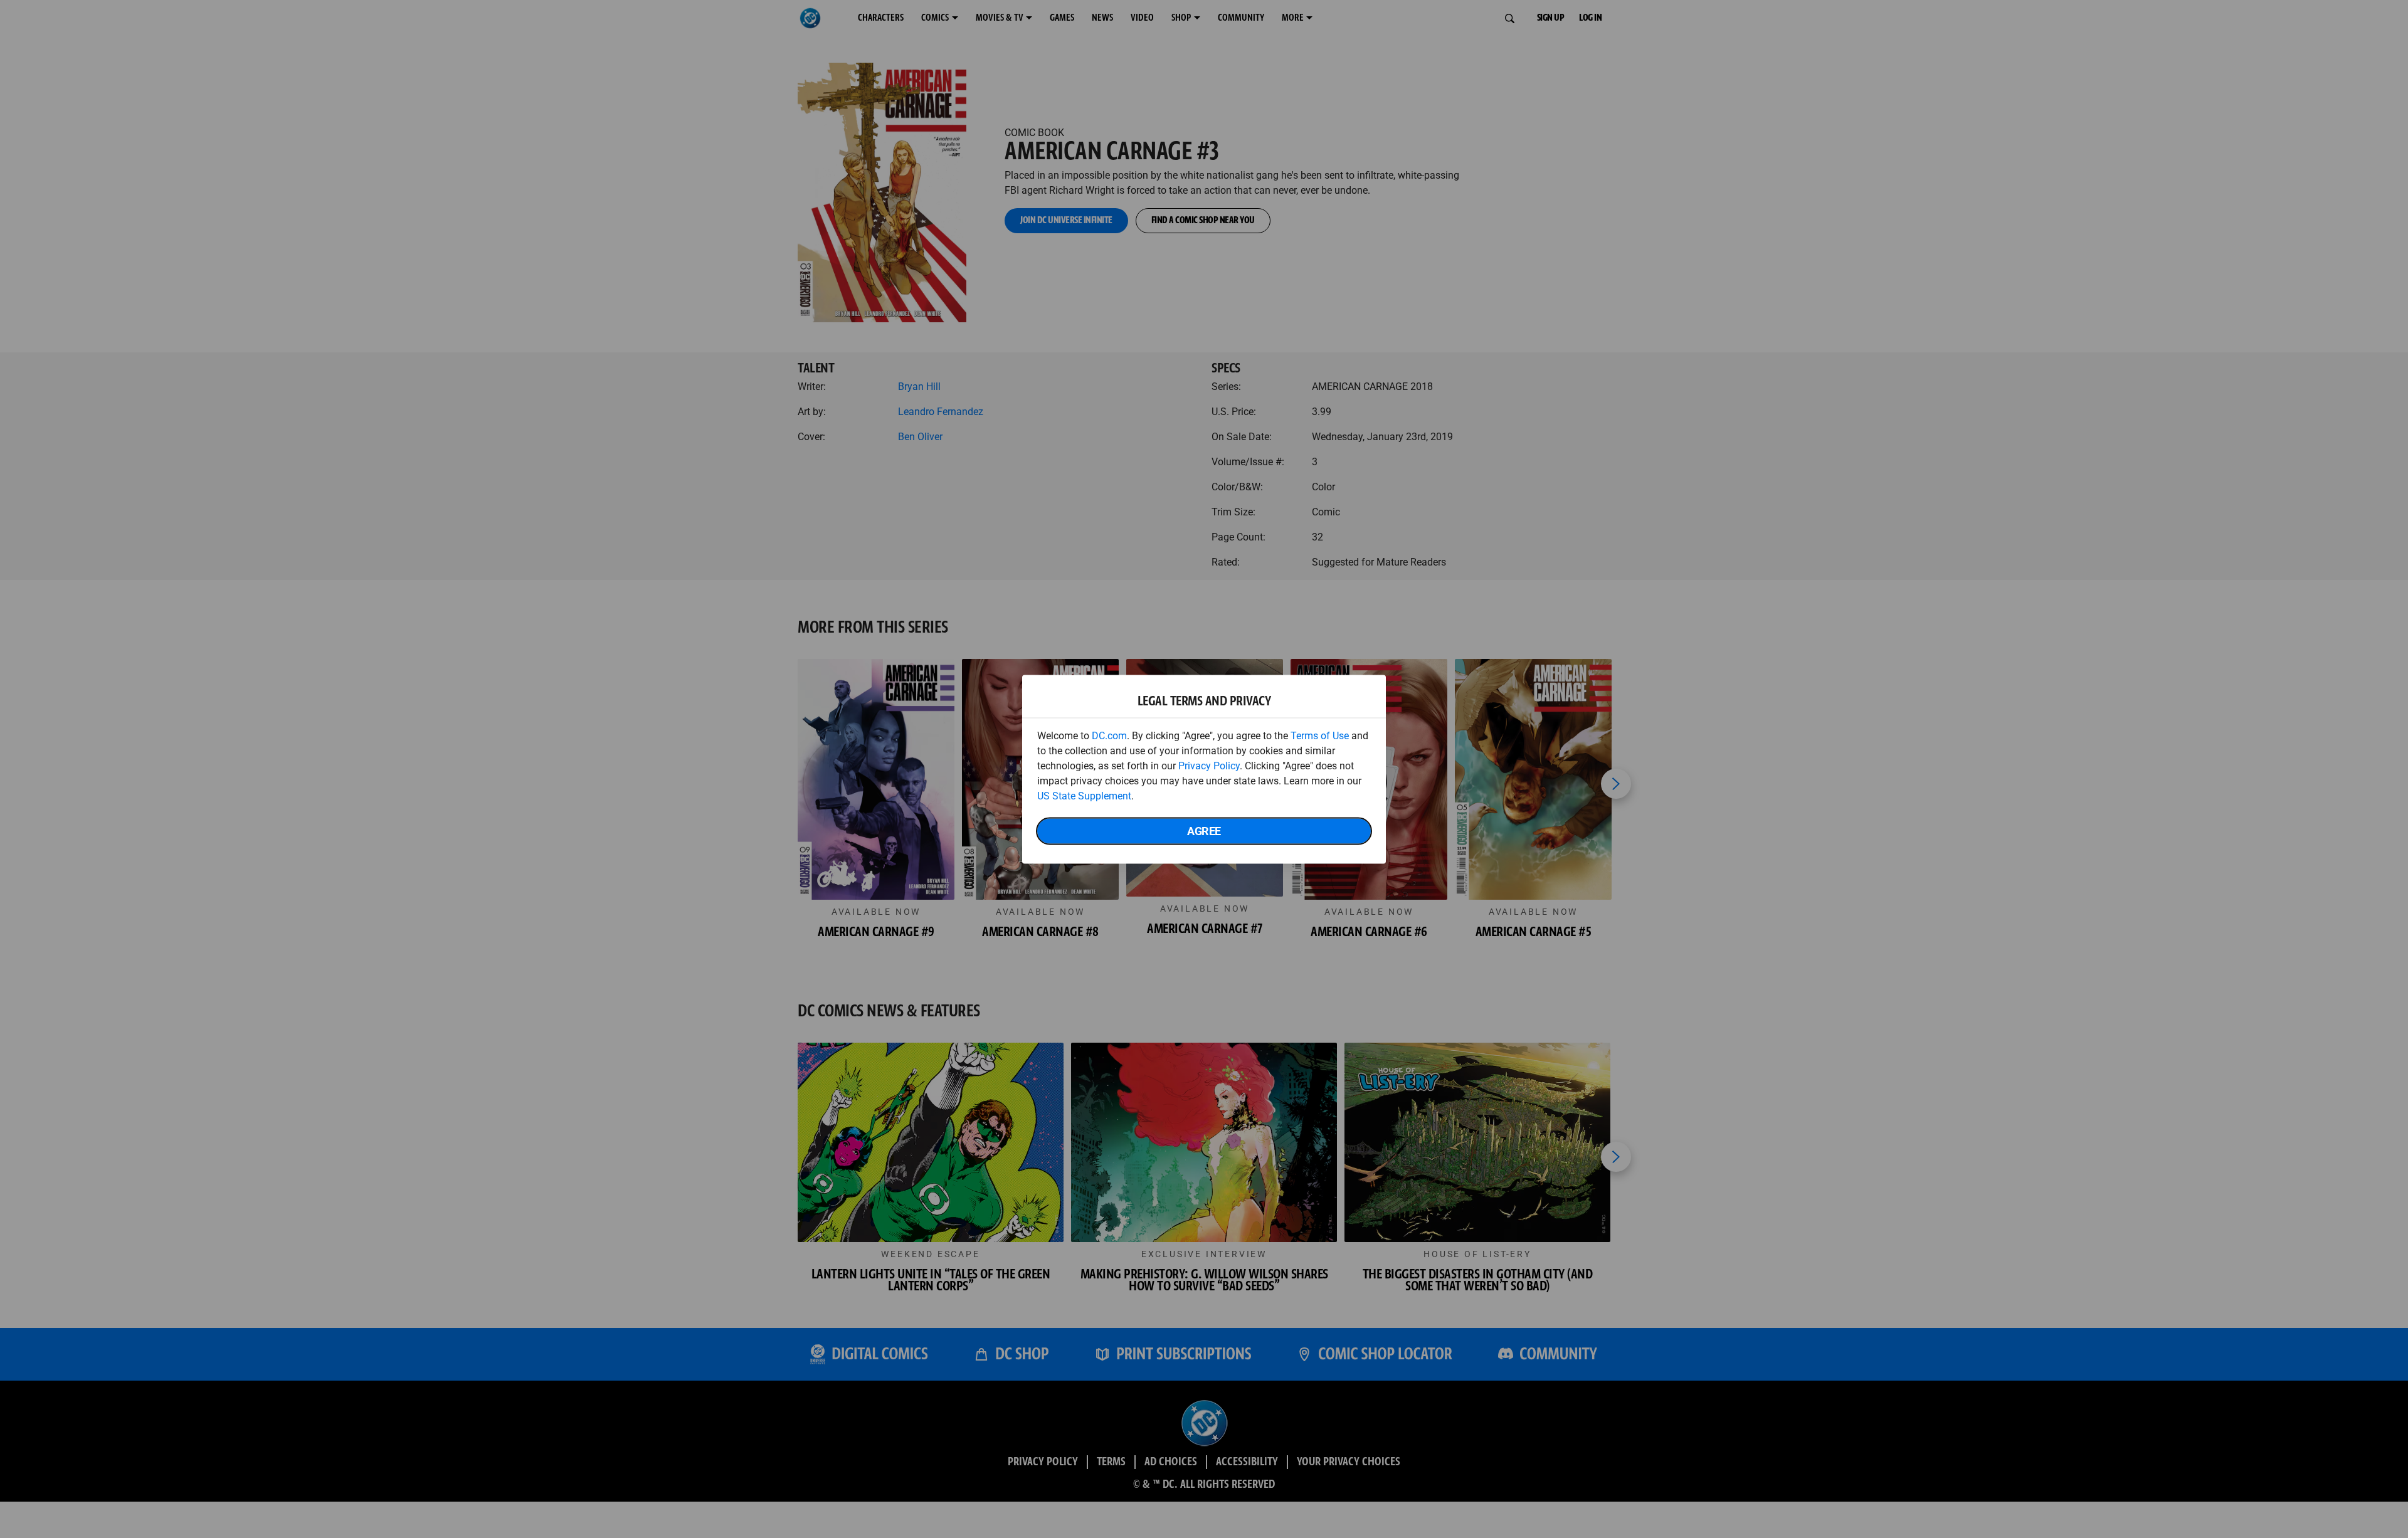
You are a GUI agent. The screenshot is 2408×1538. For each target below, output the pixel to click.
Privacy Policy (1209, 765)
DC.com (1109, 735)
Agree (1204, 830)
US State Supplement (1084, 795)
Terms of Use (1320, 735)
